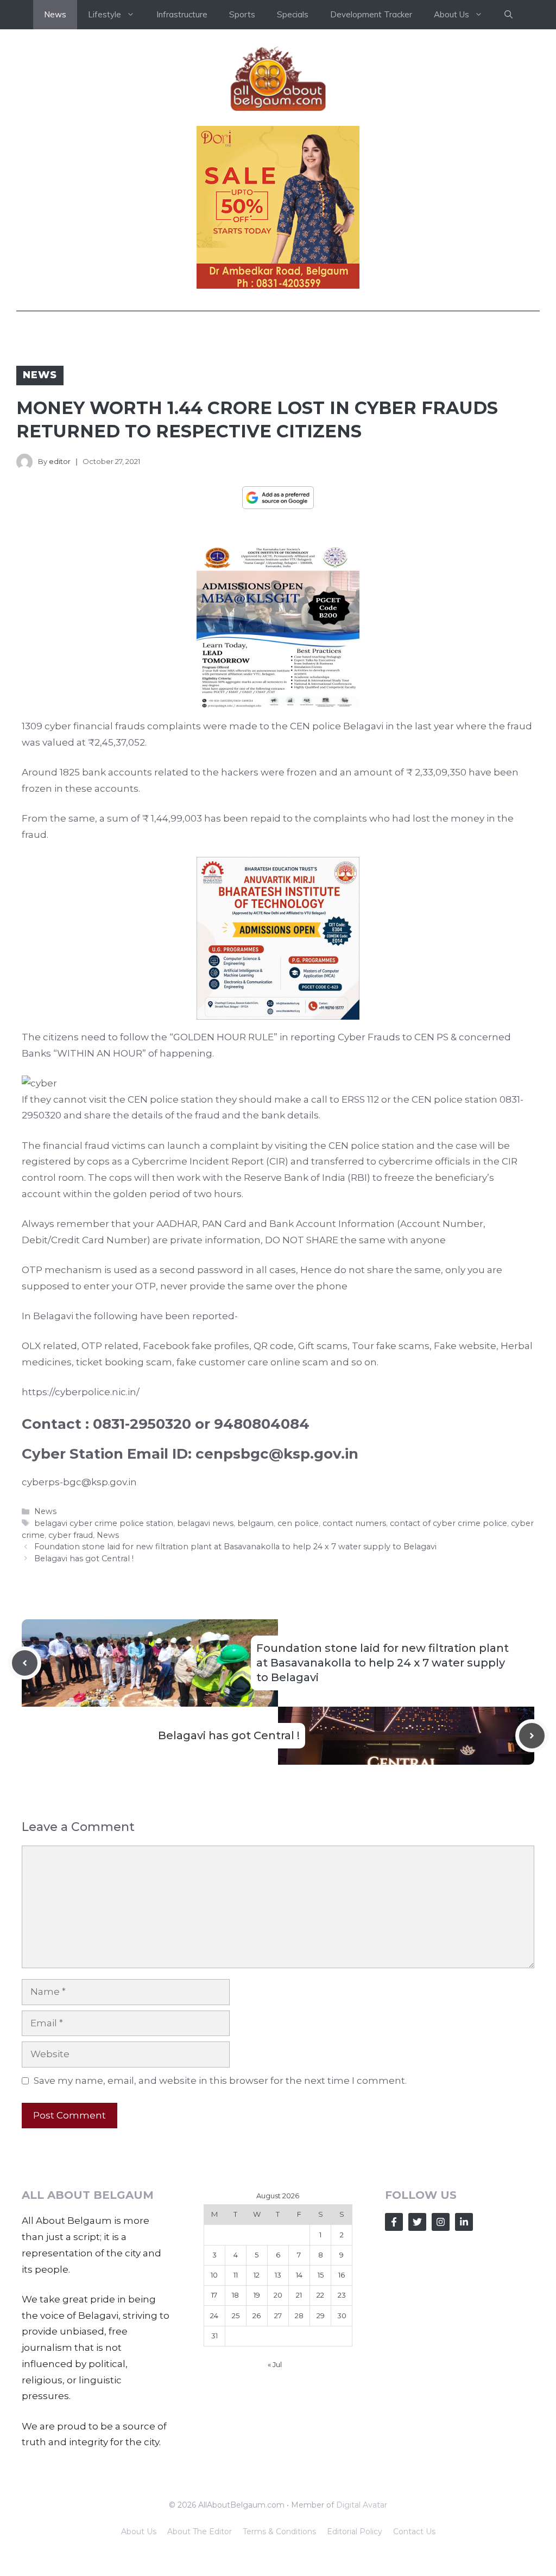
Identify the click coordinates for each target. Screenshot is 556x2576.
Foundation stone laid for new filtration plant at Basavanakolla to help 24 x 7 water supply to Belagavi (235, 1547)
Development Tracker (371, 14)
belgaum (255, 1523)
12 (257, 2275)
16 (342, 2275)
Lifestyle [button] (105, 14)
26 (257, 2316)
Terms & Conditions (279, 2532)
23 (342, 2295)
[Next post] (532, 1736)
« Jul (275, 2364)
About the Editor (200, 2532)
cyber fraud (71, 1535)
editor (60, 461)
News (55, 14)
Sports (242, 14)
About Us (139, 2532)
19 (257, 2295)
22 (320, 2295)
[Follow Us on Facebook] (394, 2222)
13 (278, 2275)
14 (299, 2275)
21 (299, 2295)
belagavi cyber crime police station (104, 1523)
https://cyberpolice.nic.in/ (81, 1392)
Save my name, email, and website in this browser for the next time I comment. (220, 2081)
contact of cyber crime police (448, 1523)
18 (235, 2295)
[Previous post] (25, 1663)
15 (321, 2275)
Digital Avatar (362, 2505)
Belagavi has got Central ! (84, 1559)
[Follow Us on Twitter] (417, 2222)
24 (214, 2316)
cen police (298, 1523)
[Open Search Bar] (508, 15)
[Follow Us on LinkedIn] (464, 2222)
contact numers (354, 1523)
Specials (293, 14)
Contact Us (414, 2532)
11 (236, 2275)
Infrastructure (182, 14)
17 (214, 2295)
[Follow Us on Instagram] (441, 2222)
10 (214, 2275)
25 (236, 2316)
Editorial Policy (355, 2532)
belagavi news (205, 1523)
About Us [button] (451, 14)
